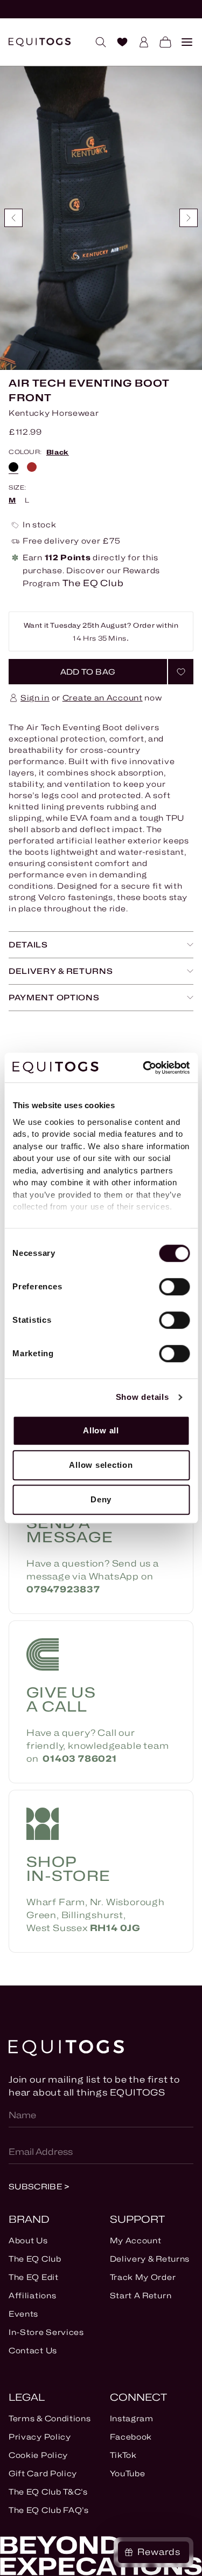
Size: (18, 488)
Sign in (35, 698)
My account (136, 2240)
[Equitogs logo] (40, 42)
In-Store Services (46, 2332)
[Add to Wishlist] (181, 672)
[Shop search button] (96, 42)
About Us (28, 2240)
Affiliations (32, 2295)
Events (23, 2314)
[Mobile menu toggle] (183, 42)
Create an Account (103, 698)
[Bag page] (161, 42)
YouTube (128, 2473)
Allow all (101, 1430)
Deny (101, 1499)
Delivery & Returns (150, 2259)
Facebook (131, 2437)
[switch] (174, 1287)
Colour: (39, 452)
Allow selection (101, 1465)
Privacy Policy (40, 2437)
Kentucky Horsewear (54, 413)
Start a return (141, 2295)
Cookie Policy (38, 2455)
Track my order (143, 2277)
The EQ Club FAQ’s (49, 2510)
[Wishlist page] (118, 42)
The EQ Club (35, 2259)
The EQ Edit (34, 2277)
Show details (142, 1397)
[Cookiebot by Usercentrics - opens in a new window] (144, 1068)
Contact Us (33, 2350)
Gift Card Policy (43, 2473)
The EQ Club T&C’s (48, 2492)
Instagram (132, 2418)
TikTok (123, 2455)
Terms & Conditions (50, 2418)
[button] (88, 672)
